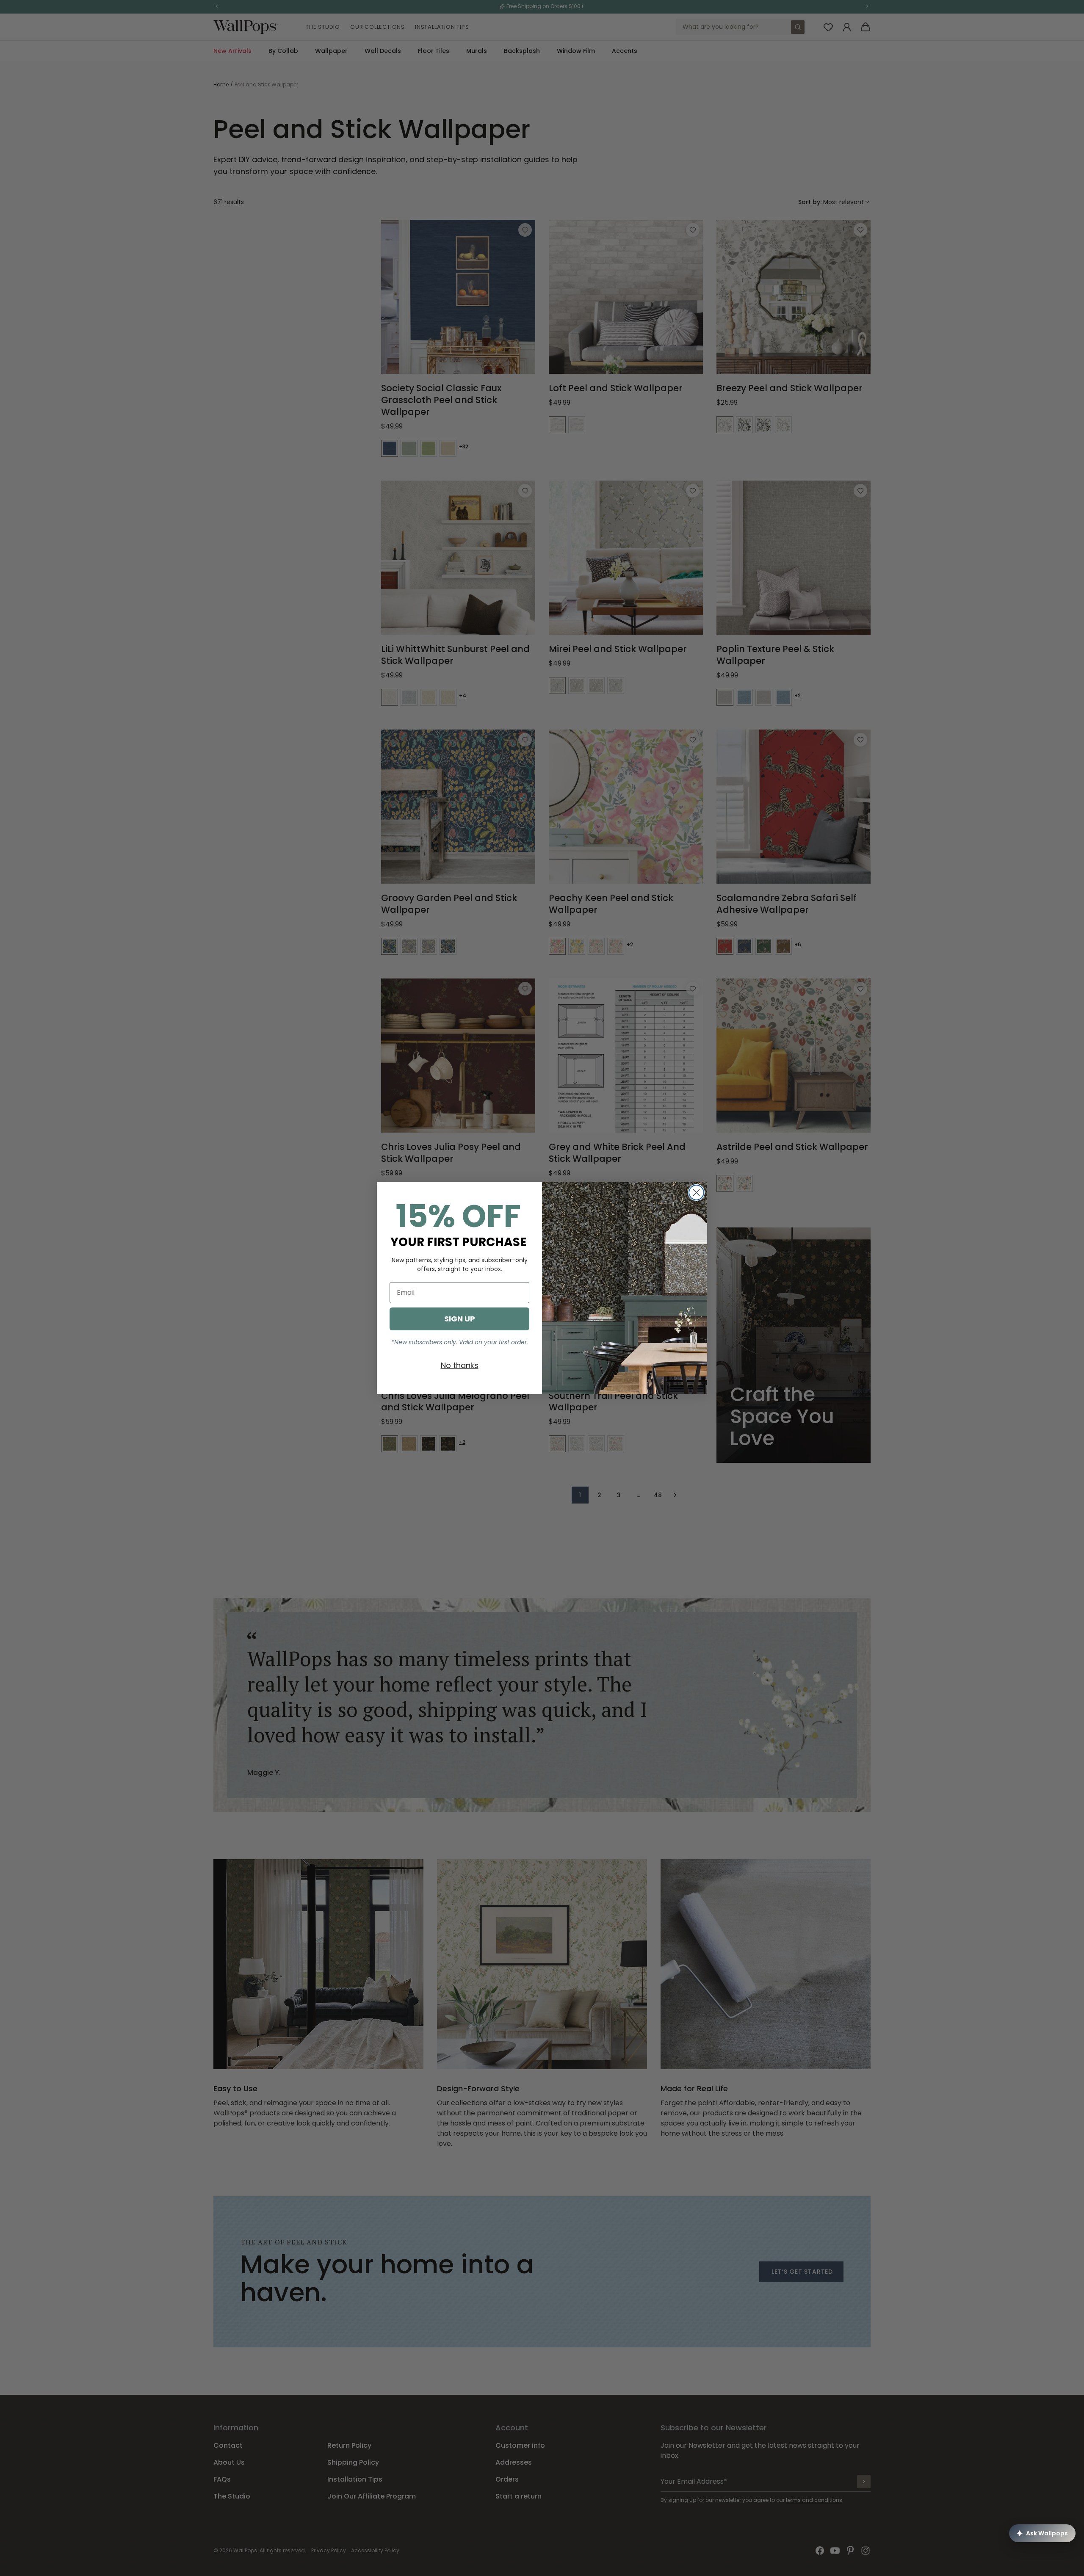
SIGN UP (460, 1319)
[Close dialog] (696, 1193)
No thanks (460, 1365)
